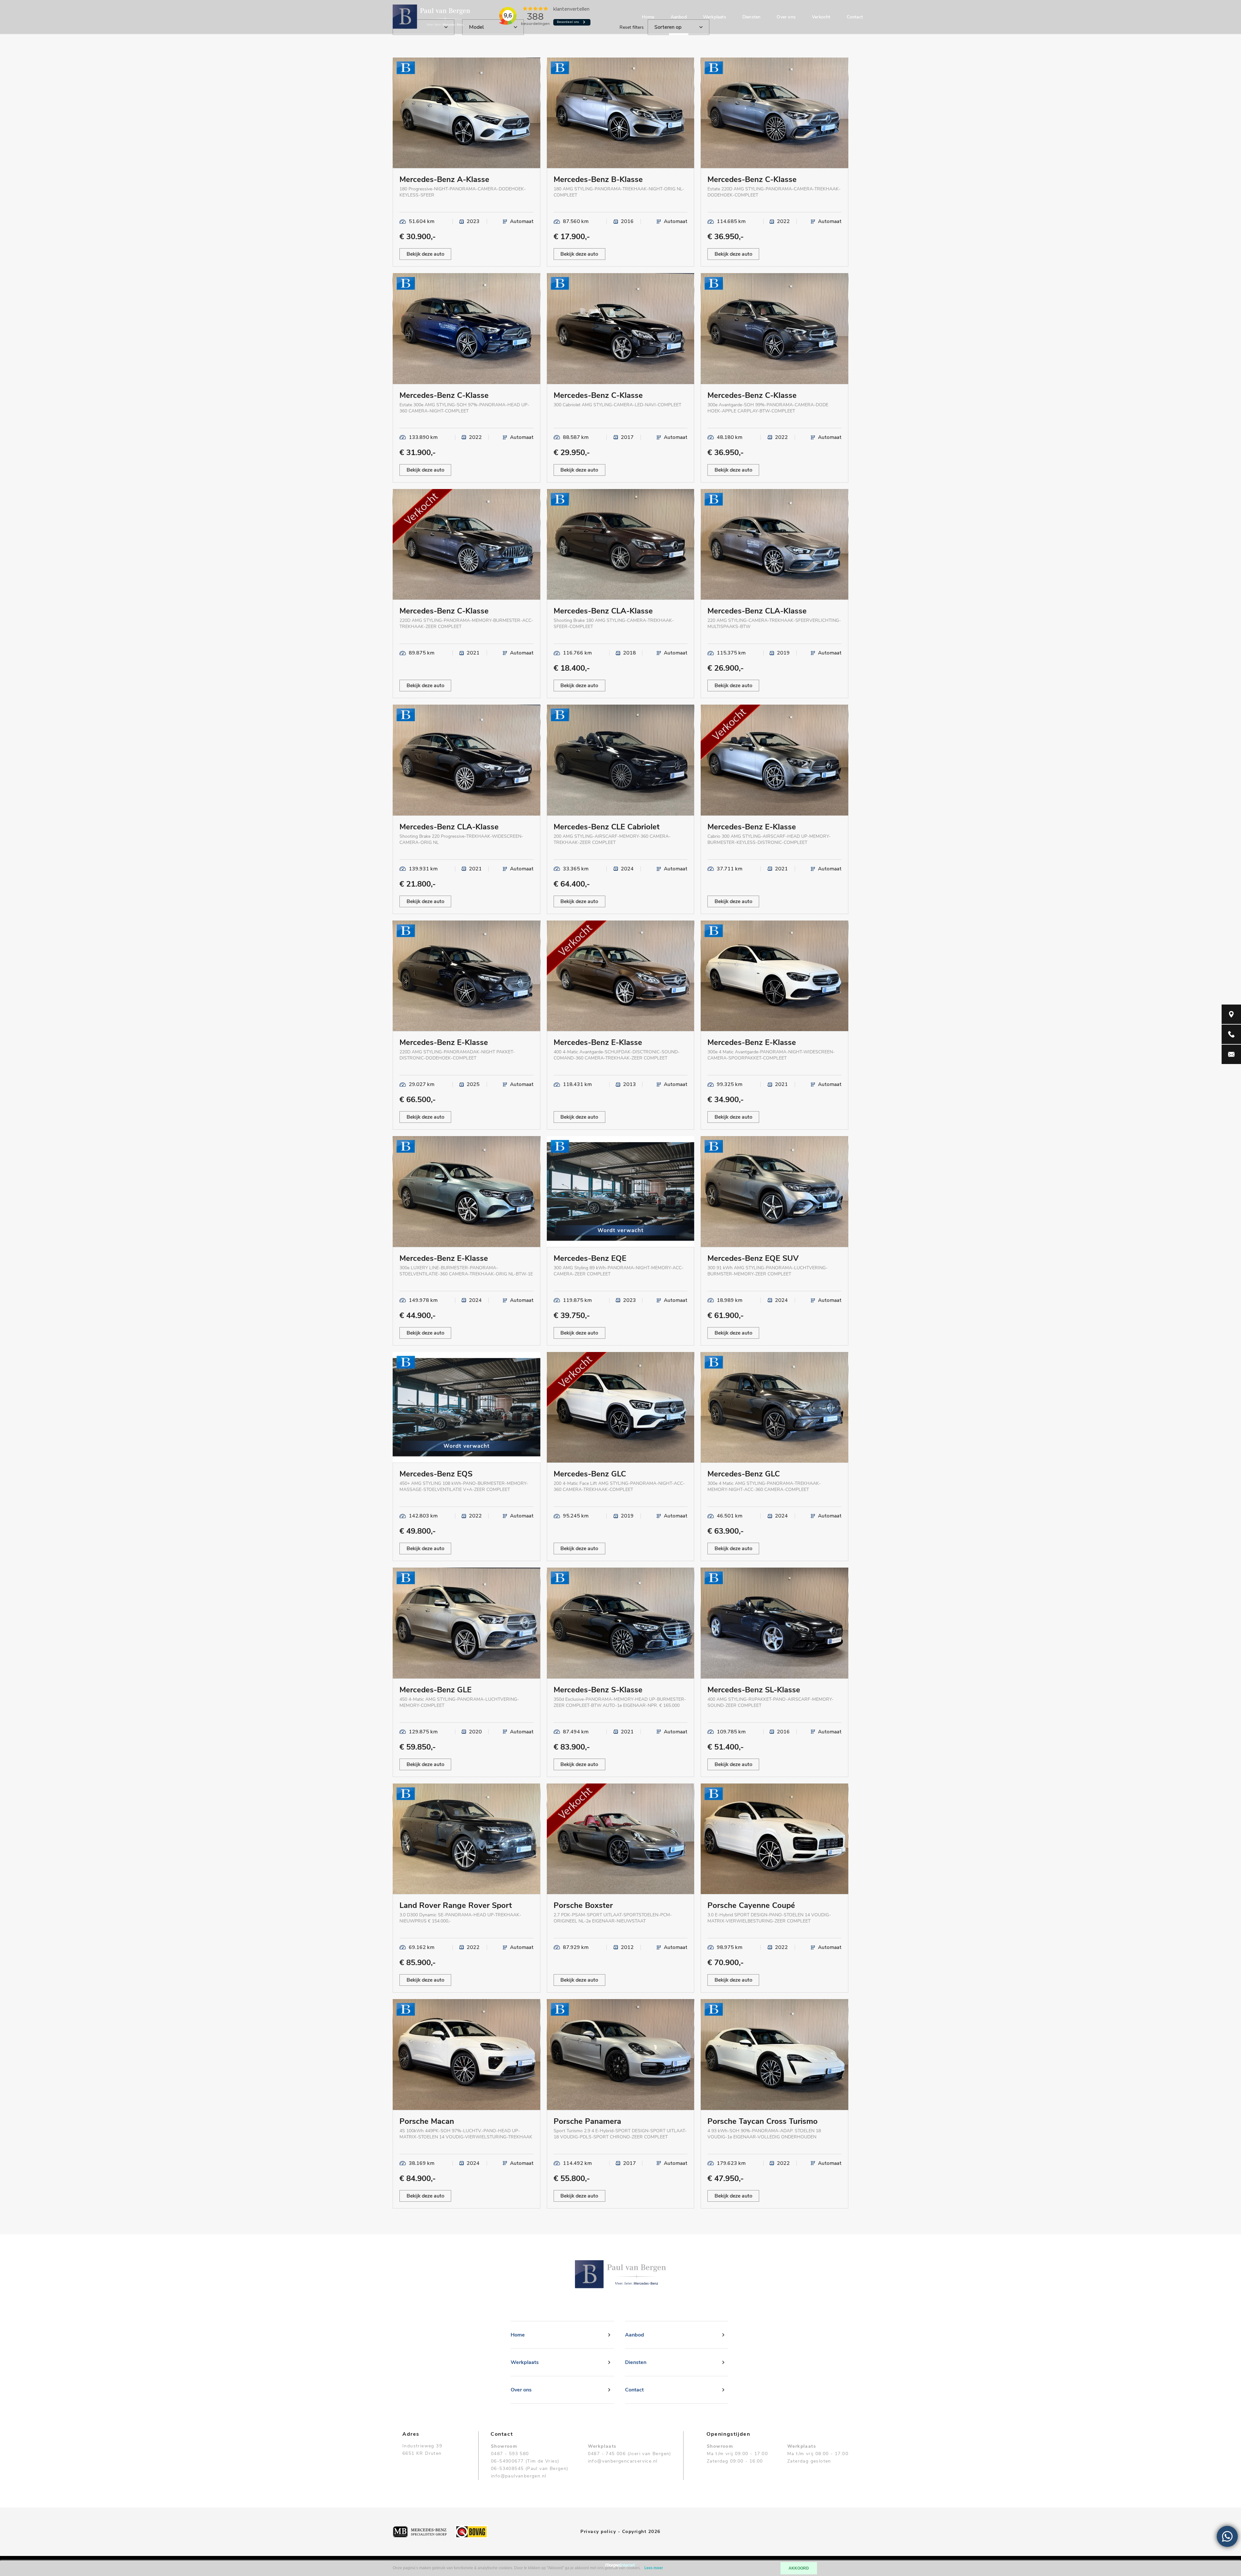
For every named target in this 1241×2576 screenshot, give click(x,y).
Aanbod (679, 17)
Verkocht (821, 17)
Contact (855, 17)
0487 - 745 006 (607, 2454)
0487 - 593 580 (510, 2454)
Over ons (786, 17)
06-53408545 (507, 2469)
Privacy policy (598, 2532)
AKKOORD (799, 2568)
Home (648, 17)
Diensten (752, 17)
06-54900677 (507, 2461)
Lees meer (654, 2568)
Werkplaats (715, 17)
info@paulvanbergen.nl (519, 2476)
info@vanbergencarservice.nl (623, 2461)
